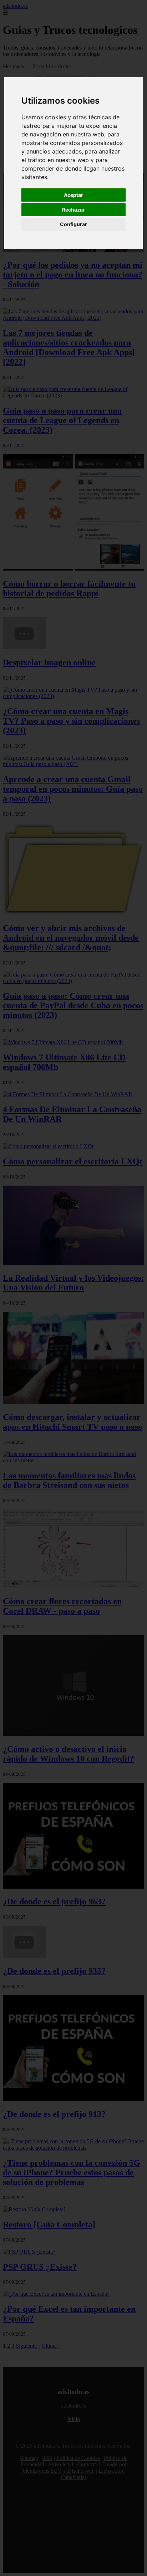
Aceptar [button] (73, 195)
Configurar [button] (73, 224)
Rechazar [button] (73, 210)
